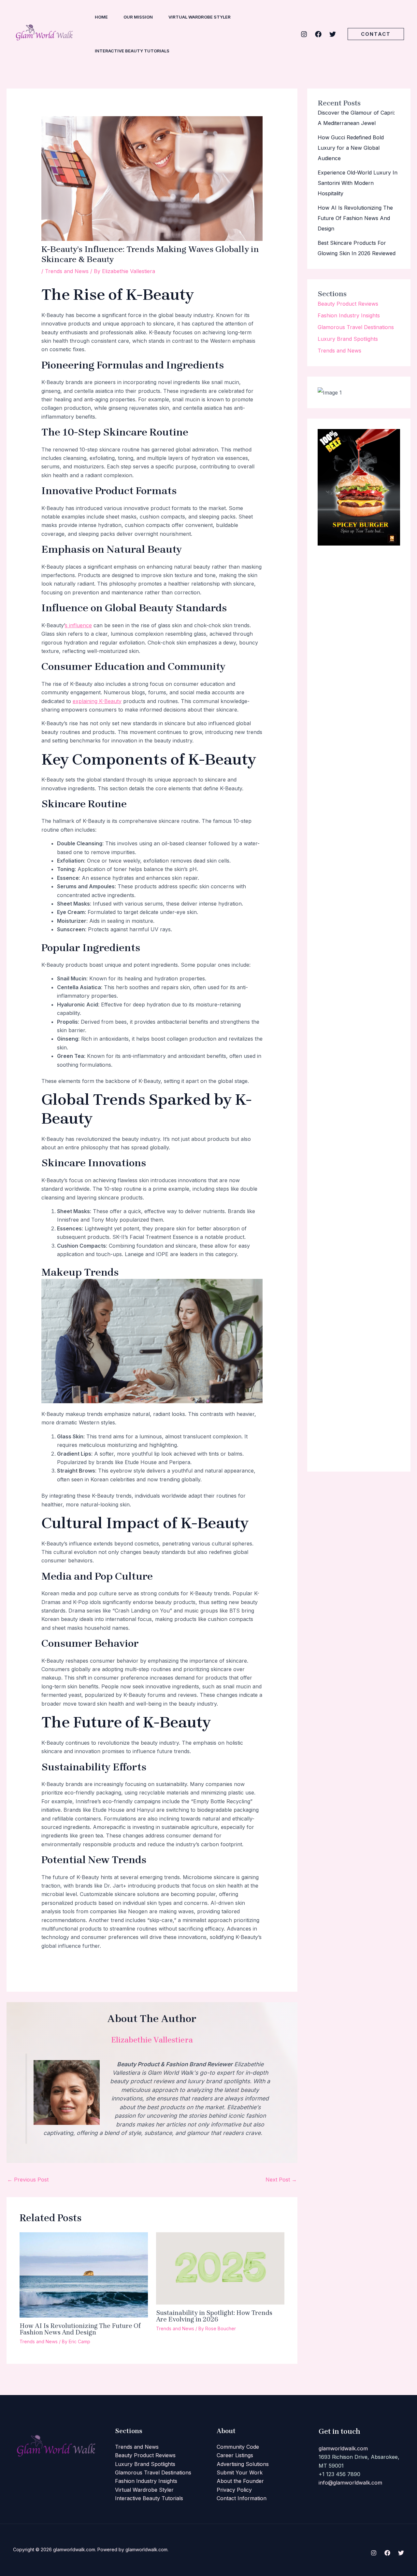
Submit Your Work (240, 2472)
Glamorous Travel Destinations (356, 327)
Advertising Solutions (243, 2464)
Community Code (238, 2447)
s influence (78, 625)
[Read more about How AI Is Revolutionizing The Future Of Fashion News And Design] (84, 2275)
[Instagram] (304, 34)
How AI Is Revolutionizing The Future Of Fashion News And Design (80, 2329)
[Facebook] (318, 34)
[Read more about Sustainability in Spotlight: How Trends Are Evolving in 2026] (220, 2268)
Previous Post (28, 2180)
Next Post (281, 2180)
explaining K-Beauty (97, 701)
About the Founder (240, 2481)
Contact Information (242, 2498)
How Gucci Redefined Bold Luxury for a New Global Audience (351, 148)
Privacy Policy (234, 2490)
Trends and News (67, 271)
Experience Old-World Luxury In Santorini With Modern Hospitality (358, 183)
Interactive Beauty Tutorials (149, 2498)
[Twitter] (333, 34)
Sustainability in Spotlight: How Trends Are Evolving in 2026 (214, 2316)
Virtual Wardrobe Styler (144, 2490)
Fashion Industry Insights (349, 315)
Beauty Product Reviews (348, 304)
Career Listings (235, 2455)
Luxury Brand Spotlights (348, 339)
